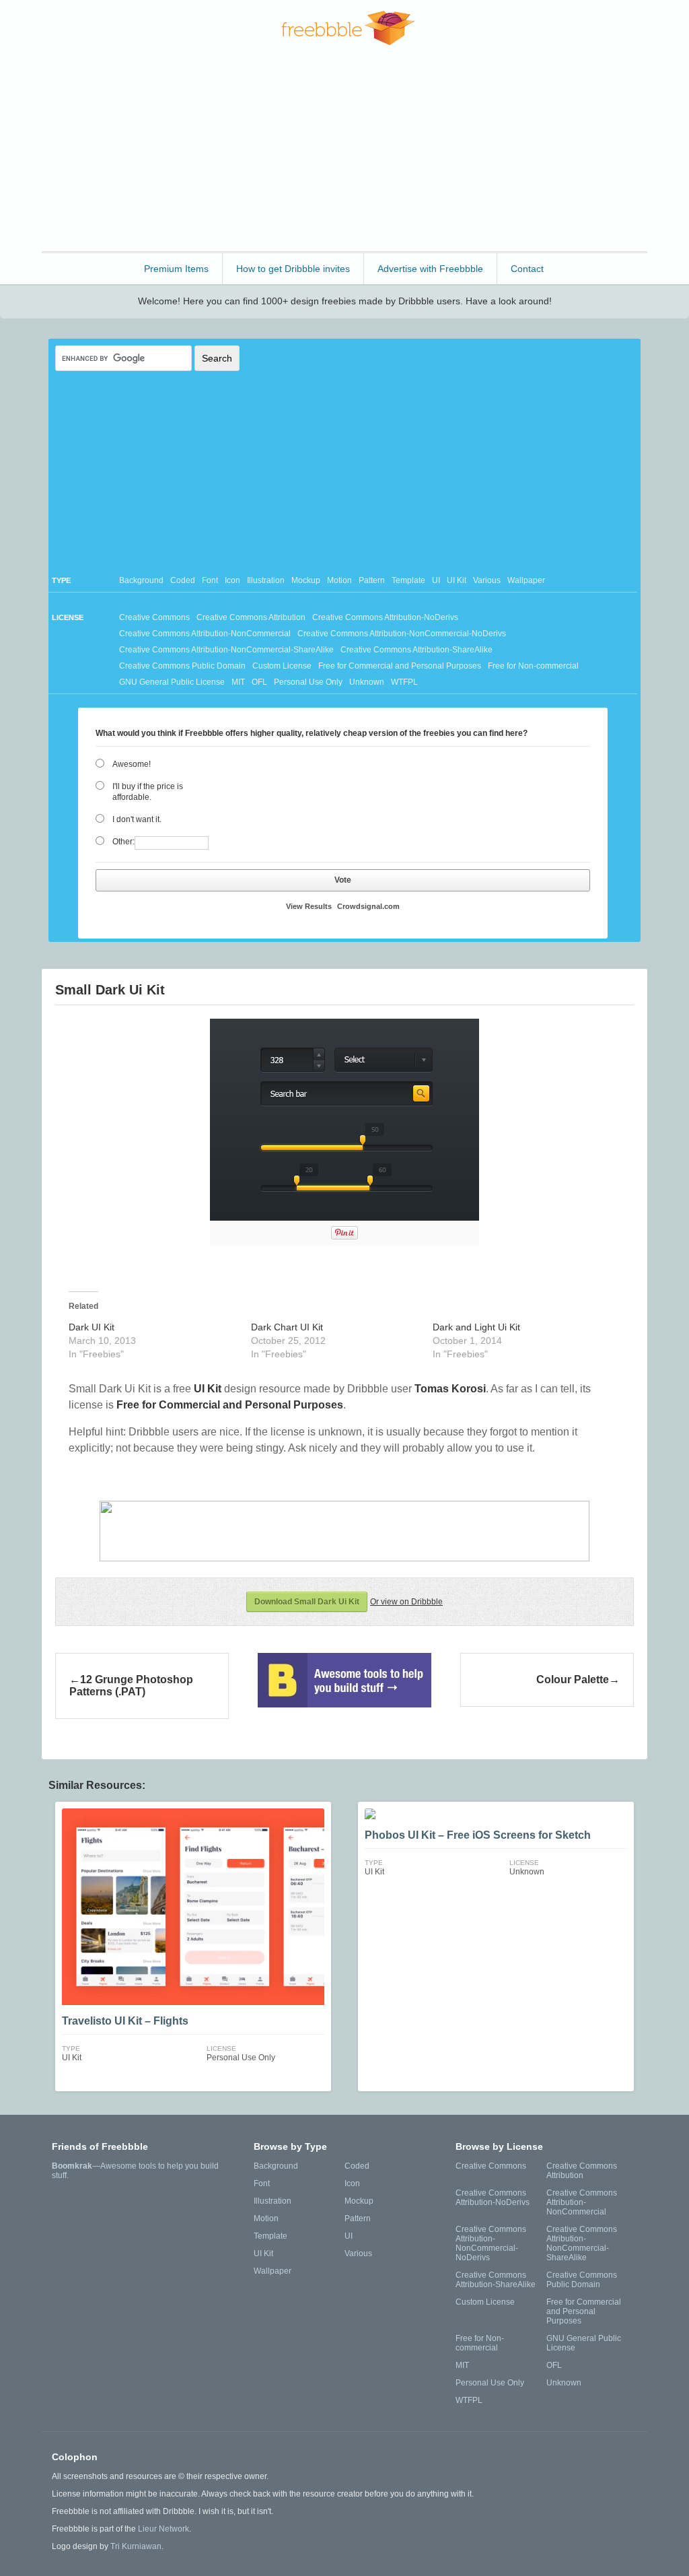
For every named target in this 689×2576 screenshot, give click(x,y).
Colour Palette (573, 1680)
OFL (259, 682)
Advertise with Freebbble (430, 269)
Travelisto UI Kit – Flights (125, 2021)
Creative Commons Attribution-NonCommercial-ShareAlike (226, 650)
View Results (309, 906)
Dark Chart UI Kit (287, 1327)
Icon (232, 580)
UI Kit (457, 580)
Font (210, 580)
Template (408, 580)
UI (436, 580)
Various (487, 580)
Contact (527, 269)
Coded (183, 580)
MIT (238, 682)
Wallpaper (526, 580)
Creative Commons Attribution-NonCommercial (205, 634)
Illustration (266, 580)
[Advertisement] (344, 154)
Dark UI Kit (92, 1327)
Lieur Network (164, 2529)
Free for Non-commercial (533, 666)
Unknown (367, 682)
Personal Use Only (308, 682)
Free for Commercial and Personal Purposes (400, 666)
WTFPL (404, 682)
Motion (339, 580)
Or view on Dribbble (406, 1602)
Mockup (306, 580)
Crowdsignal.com (368, 906)
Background (141, 580)
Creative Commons (154, 617)
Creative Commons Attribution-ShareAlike (416, 650)
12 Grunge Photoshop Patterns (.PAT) (131, 1686)
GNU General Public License (172, 682)
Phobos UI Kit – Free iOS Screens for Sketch (478, 1835)
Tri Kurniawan (136, 2546)
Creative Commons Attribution (251, 617)
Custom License (282, 666)
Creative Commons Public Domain (182, 666)
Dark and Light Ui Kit (476, 1327)
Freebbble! (348, 28)
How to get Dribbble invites (293, 269)
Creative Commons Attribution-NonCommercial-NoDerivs (402, 634)
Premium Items (176, 269)
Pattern (372, 580)
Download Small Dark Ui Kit (307, 1602)
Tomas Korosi (450, 1389)
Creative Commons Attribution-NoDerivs (385, 617)
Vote (343, 880)
